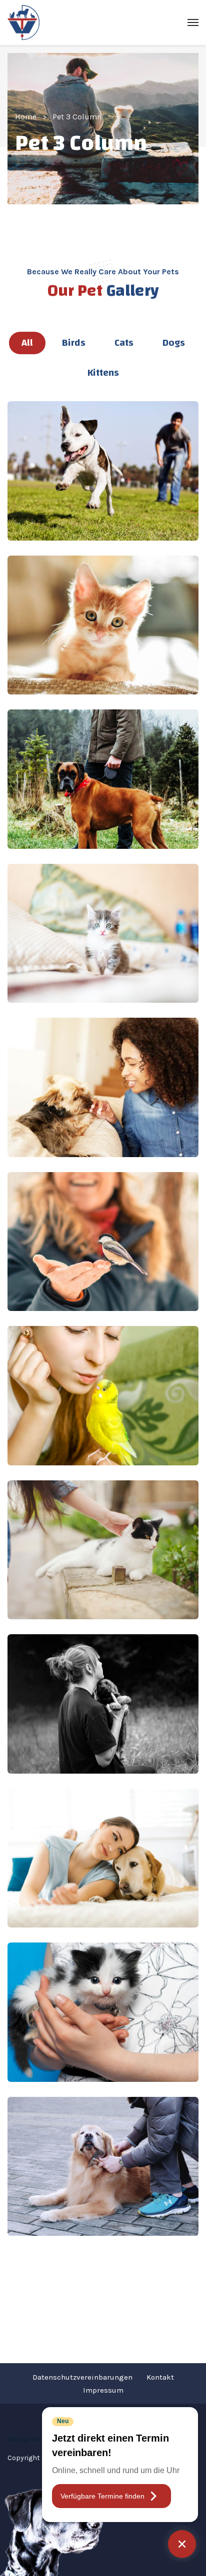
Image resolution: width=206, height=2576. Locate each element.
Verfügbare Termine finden (102, 2496)
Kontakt (160, 2377)
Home (26, 117)
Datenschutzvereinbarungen (82, 2377)
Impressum (103, 2390)
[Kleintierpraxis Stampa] (23, 22)
